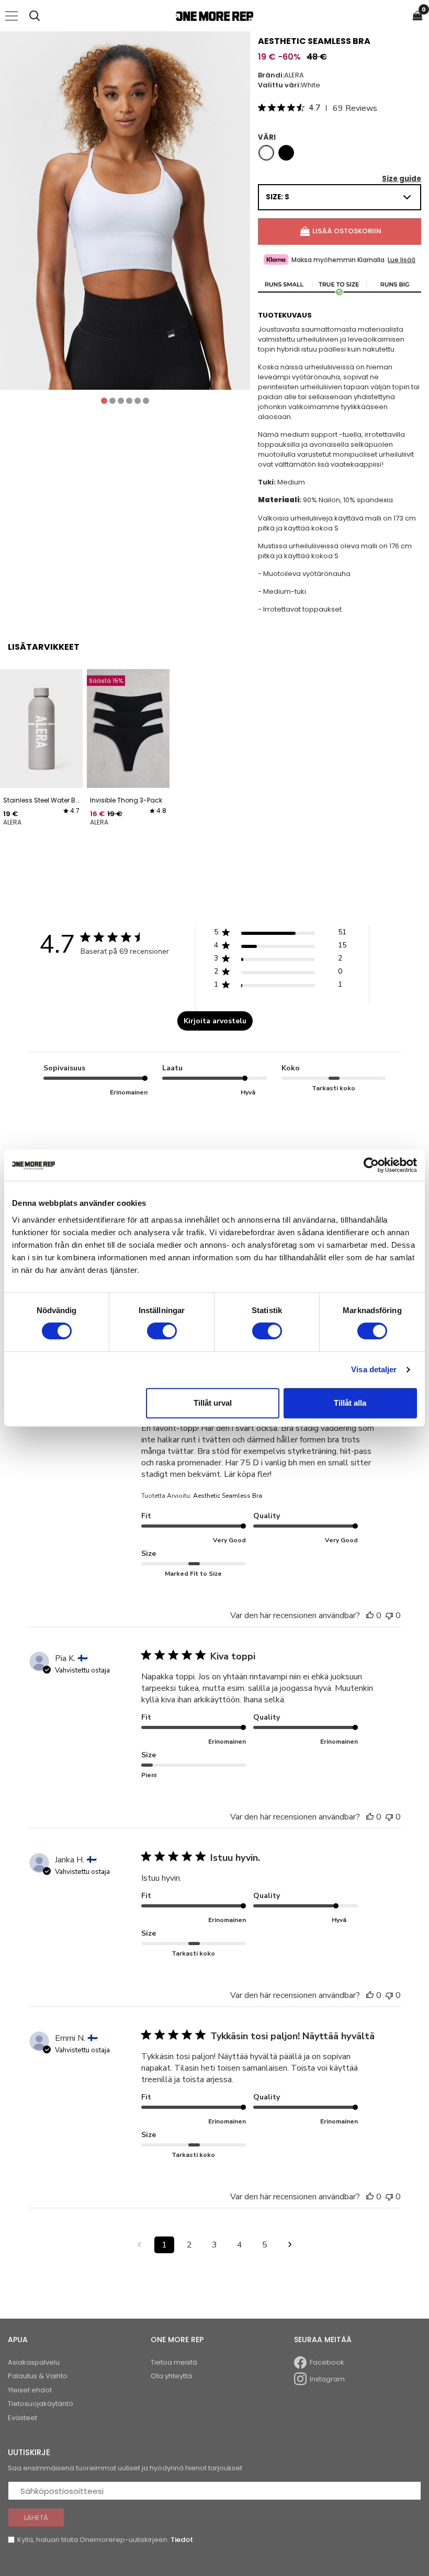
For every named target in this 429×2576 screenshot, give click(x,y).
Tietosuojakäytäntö (41, 2404)
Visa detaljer (374, 1369)
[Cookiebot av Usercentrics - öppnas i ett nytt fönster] (371, 1165)
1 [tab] (104, 401)
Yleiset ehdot (30, 2390)
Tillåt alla (350, 1403)
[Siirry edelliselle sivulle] (139, 2245)
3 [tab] (121, 401)
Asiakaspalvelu (34, 2362)
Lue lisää (402, 260)
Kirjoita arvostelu (215, 1021)
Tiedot (182, 2540)
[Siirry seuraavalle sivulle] (290, 2245)
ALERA (294, 75)
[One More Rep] (214, 16)
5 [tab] (138, 401)
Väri (267, 137)
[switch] (162, 1331)
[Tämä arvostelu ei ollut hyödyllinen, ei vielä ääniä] (389, 1615)
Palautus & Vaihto (38, 2376)
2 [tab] (112, 401)
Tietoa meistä (174, 2362)
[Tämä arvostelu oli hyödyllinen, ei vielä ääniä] (370, 1615)
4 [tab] (129, 401)
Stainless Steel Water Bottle (41, 800)
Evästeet (22, 2418)
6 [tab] (146, 401)
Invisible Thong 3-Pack (126, 800)
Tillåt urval (213, 1403)
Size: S (278, 197)
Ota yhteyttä (171, 2376)
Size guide (402, 179)
